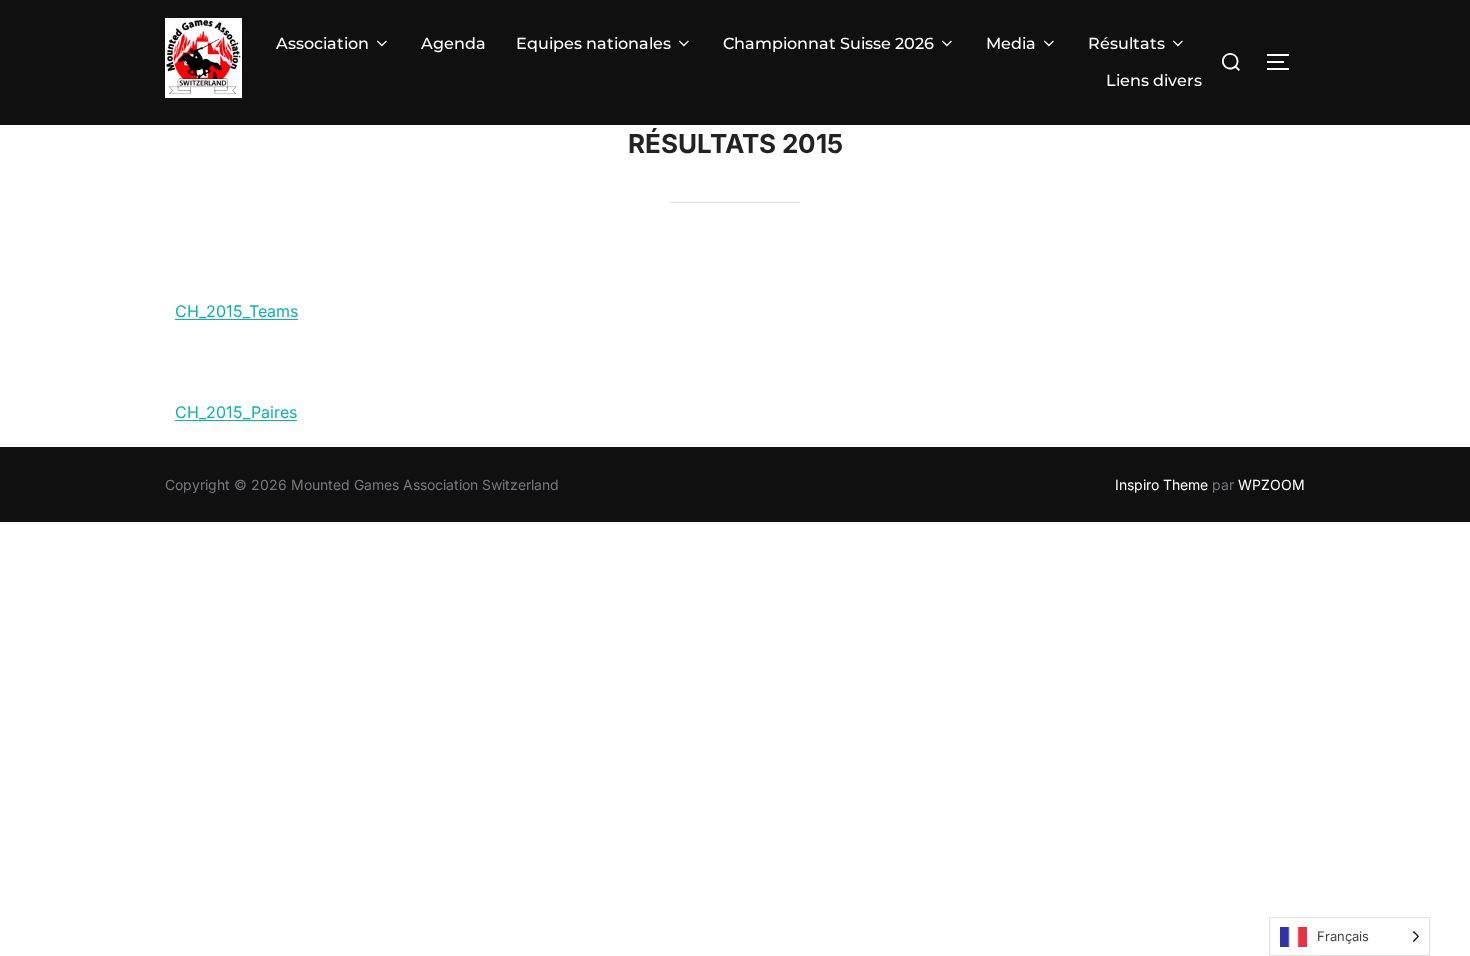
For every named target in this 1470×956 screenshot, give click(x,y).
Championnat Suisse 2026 (828, 43)
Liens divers (1154, 80)
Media (1011, 43)
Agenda (453, 43)
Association (322, 43)
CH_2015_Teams (236, 311)
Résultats (1126, 43)
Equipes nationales (593, 43)
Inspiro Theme (1161, 484)
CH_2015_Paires (236, 412)
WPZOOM (1271, 484)
